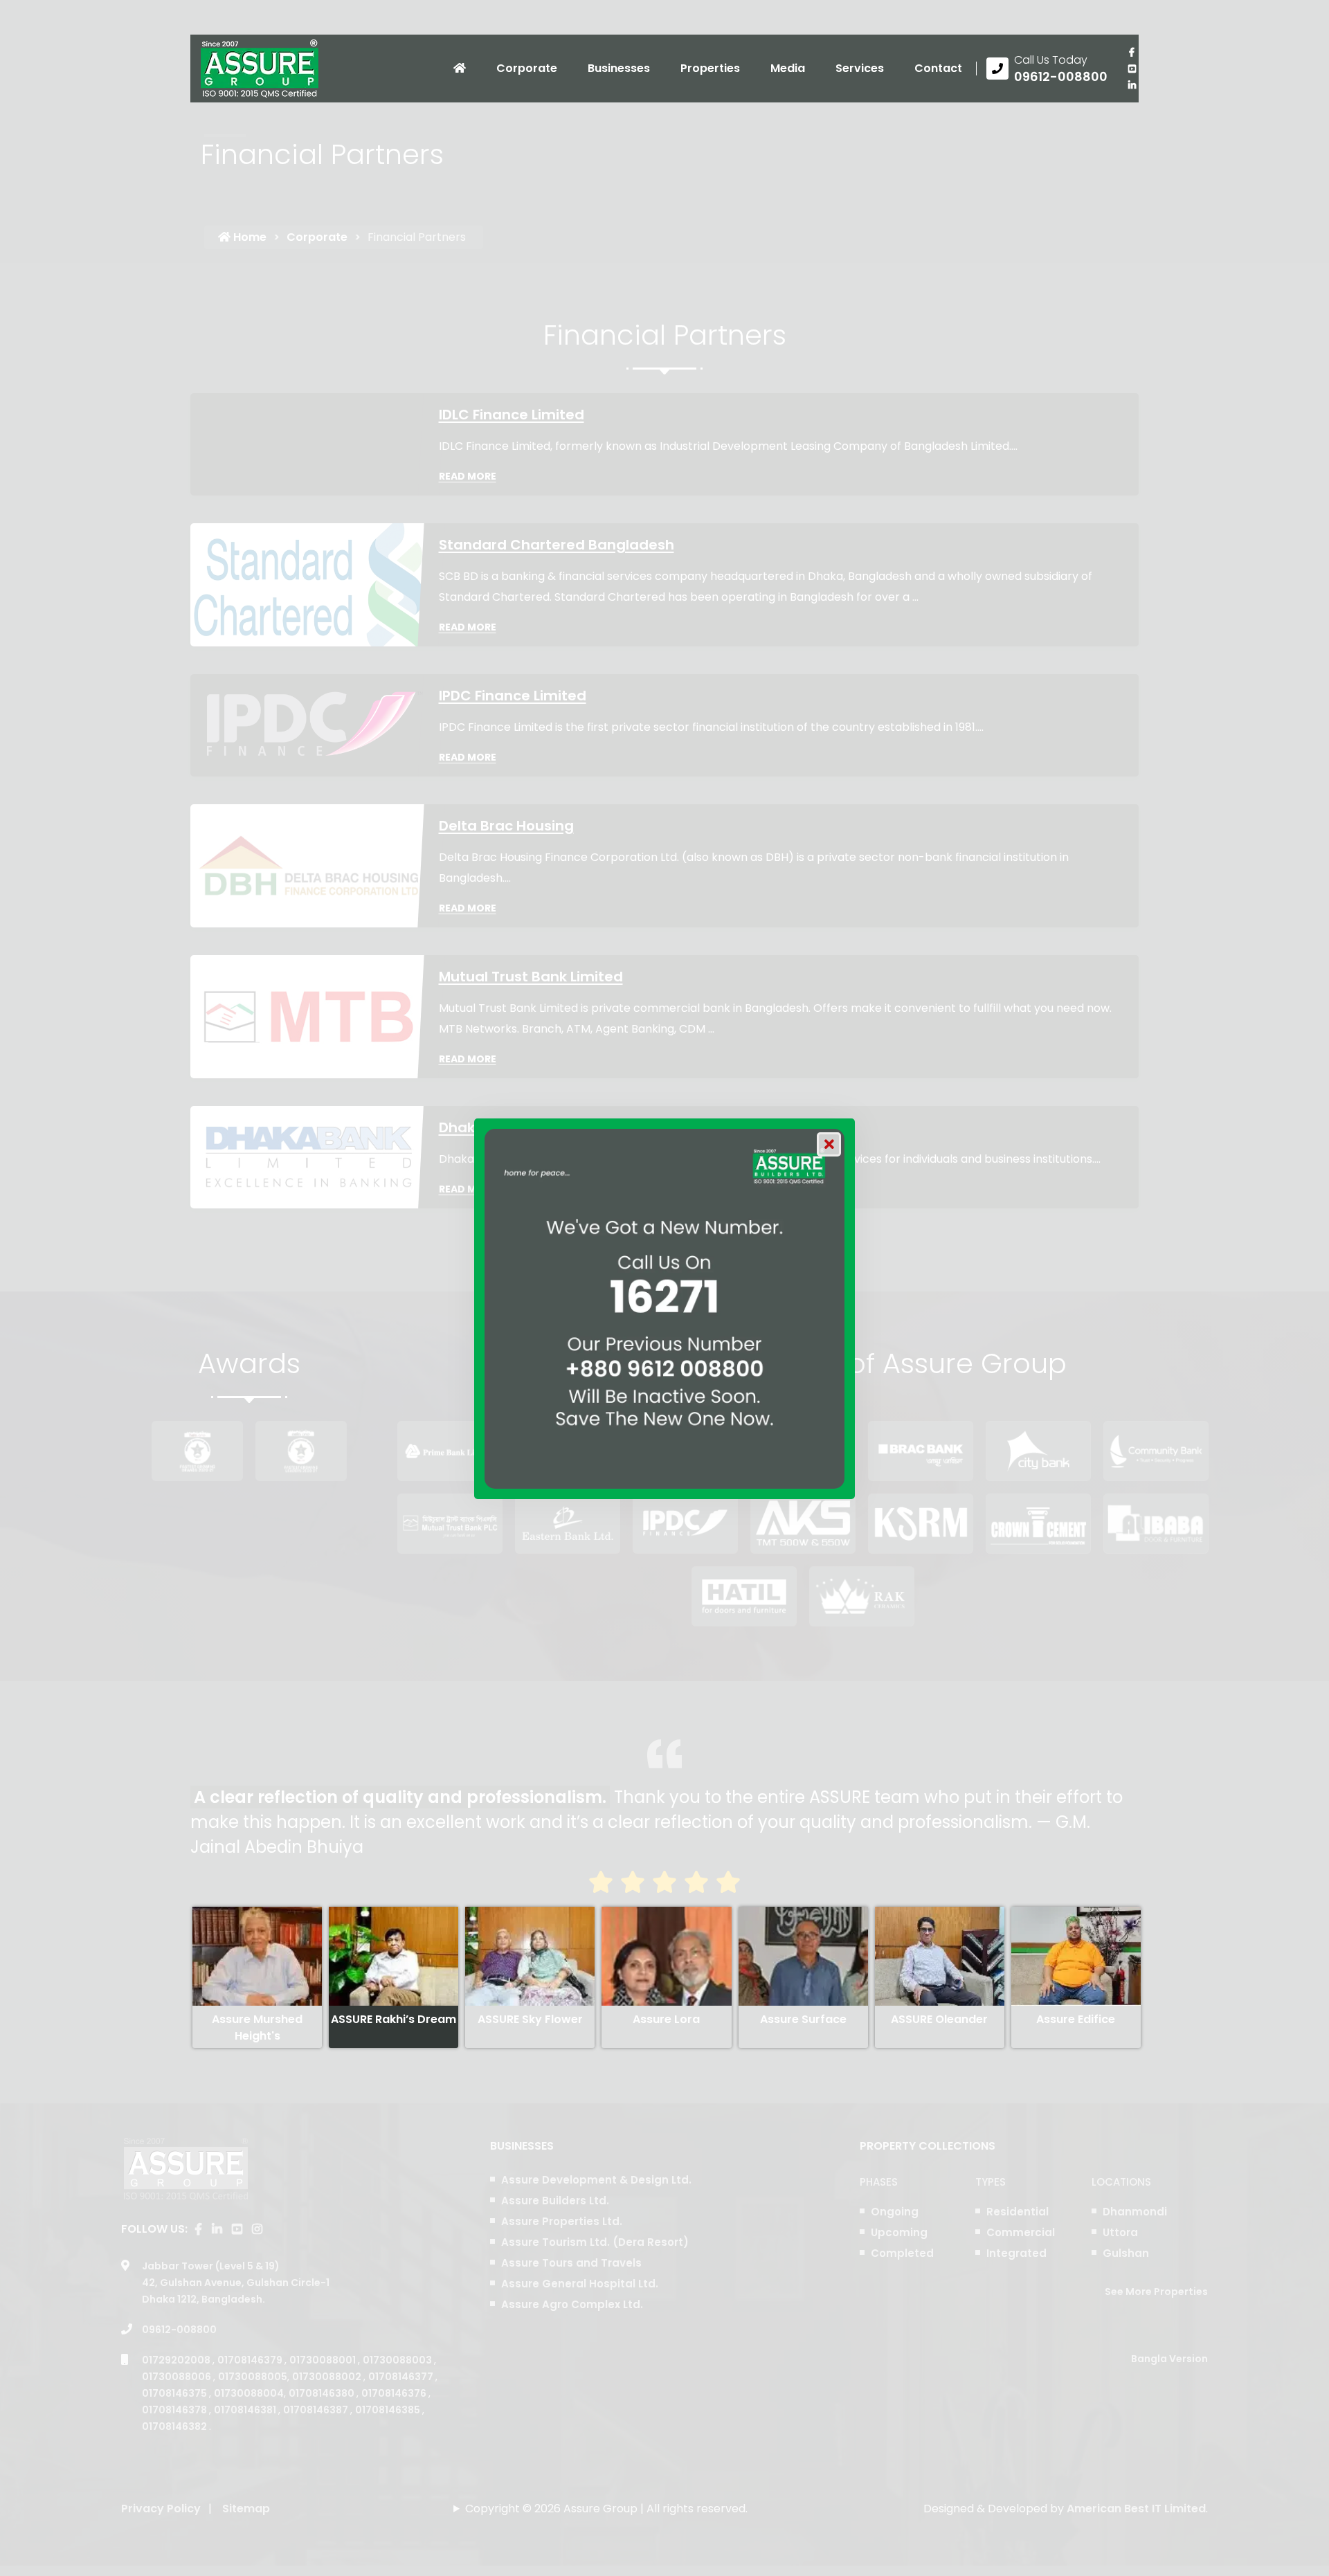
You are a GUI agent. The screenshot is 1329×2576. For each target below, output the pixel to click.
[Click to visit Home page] (460, 69)
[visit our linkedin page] (1132, 85)
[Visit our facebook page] (1132, 52)
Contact (938, 68)
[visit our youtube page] (1132, 69)
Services (860, 68)
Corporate (527, 68)
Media (788, 68)
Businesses (619, 68)
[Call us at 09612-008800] (1047, 69)
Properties (710, 68)
